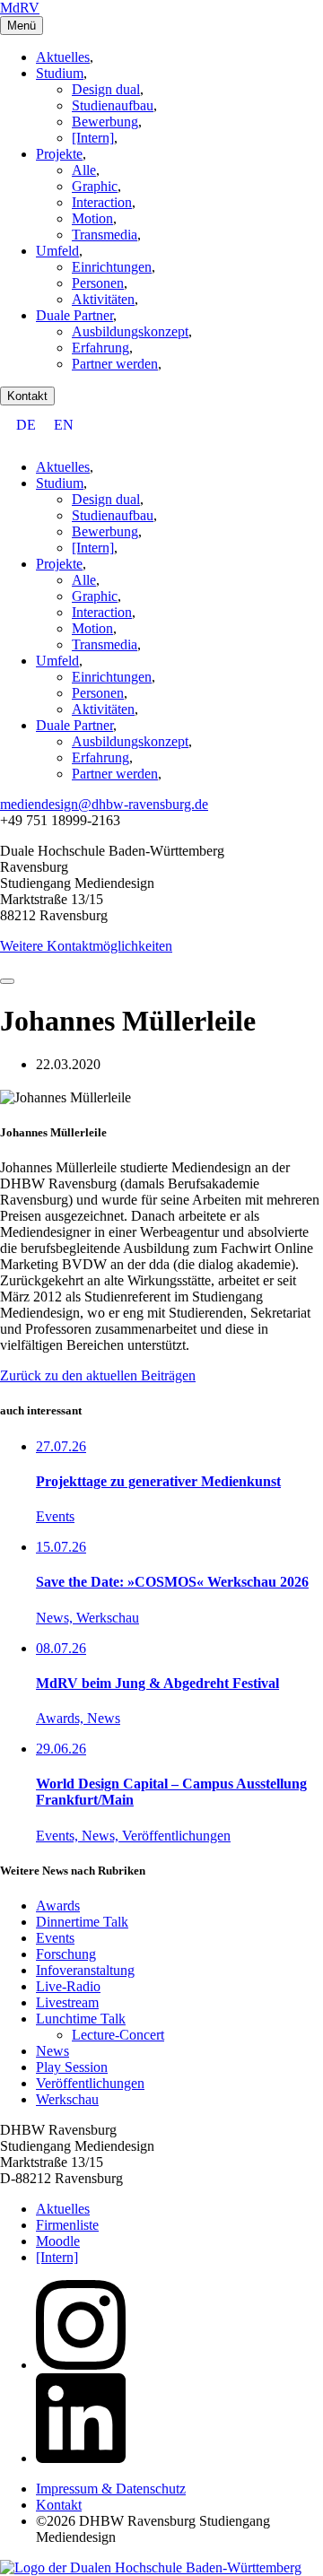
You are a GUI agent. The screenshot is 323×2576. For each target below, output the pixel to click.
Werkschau (67, 2099)
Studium (60, 73)
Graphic (95, 186)
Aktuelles (63, 57)
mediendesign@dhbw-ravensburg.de (104, 804)
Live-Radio (68, 1986)
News (52, 2051)
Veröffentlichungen (90, 2083)
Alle (84, 170)
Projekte (59, 154)
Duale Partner (74, 315)
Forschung (66, 1954)
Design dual (106, 89)
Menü (22, 26)
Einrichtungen (112, 267)
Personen (98, 283)
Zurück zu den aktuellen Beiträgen (98, 1375)
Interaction (102, 202)
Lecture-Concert (118, 2035)
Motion (92, 218)
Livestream (67, 2002)
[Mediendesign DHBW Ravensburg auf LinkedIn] (81, 2458)
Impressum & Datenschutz (111, 2489)
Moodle (58, 2241)
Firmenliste (67, 2225)
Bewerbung (105, 122)
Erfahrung (100, 348)
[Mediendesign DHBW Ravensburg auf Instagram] (81, 2365)
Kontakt (27, 396)
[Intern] (93, 138)
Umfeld (57, 251)
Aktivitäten (103, 299)
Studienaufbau (113, 105)
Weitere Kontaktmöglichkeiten (86, 946)
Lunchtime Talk (81, 2019)
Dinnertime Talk (82, 1922)
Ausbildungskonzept (130, 331)
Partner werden (115, 364)
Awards (58, 1906)
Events (55, 1938)
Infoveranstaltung (85, 1970)
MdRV (20, 8)
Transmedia (105, 235)
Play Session (72, 2067)
